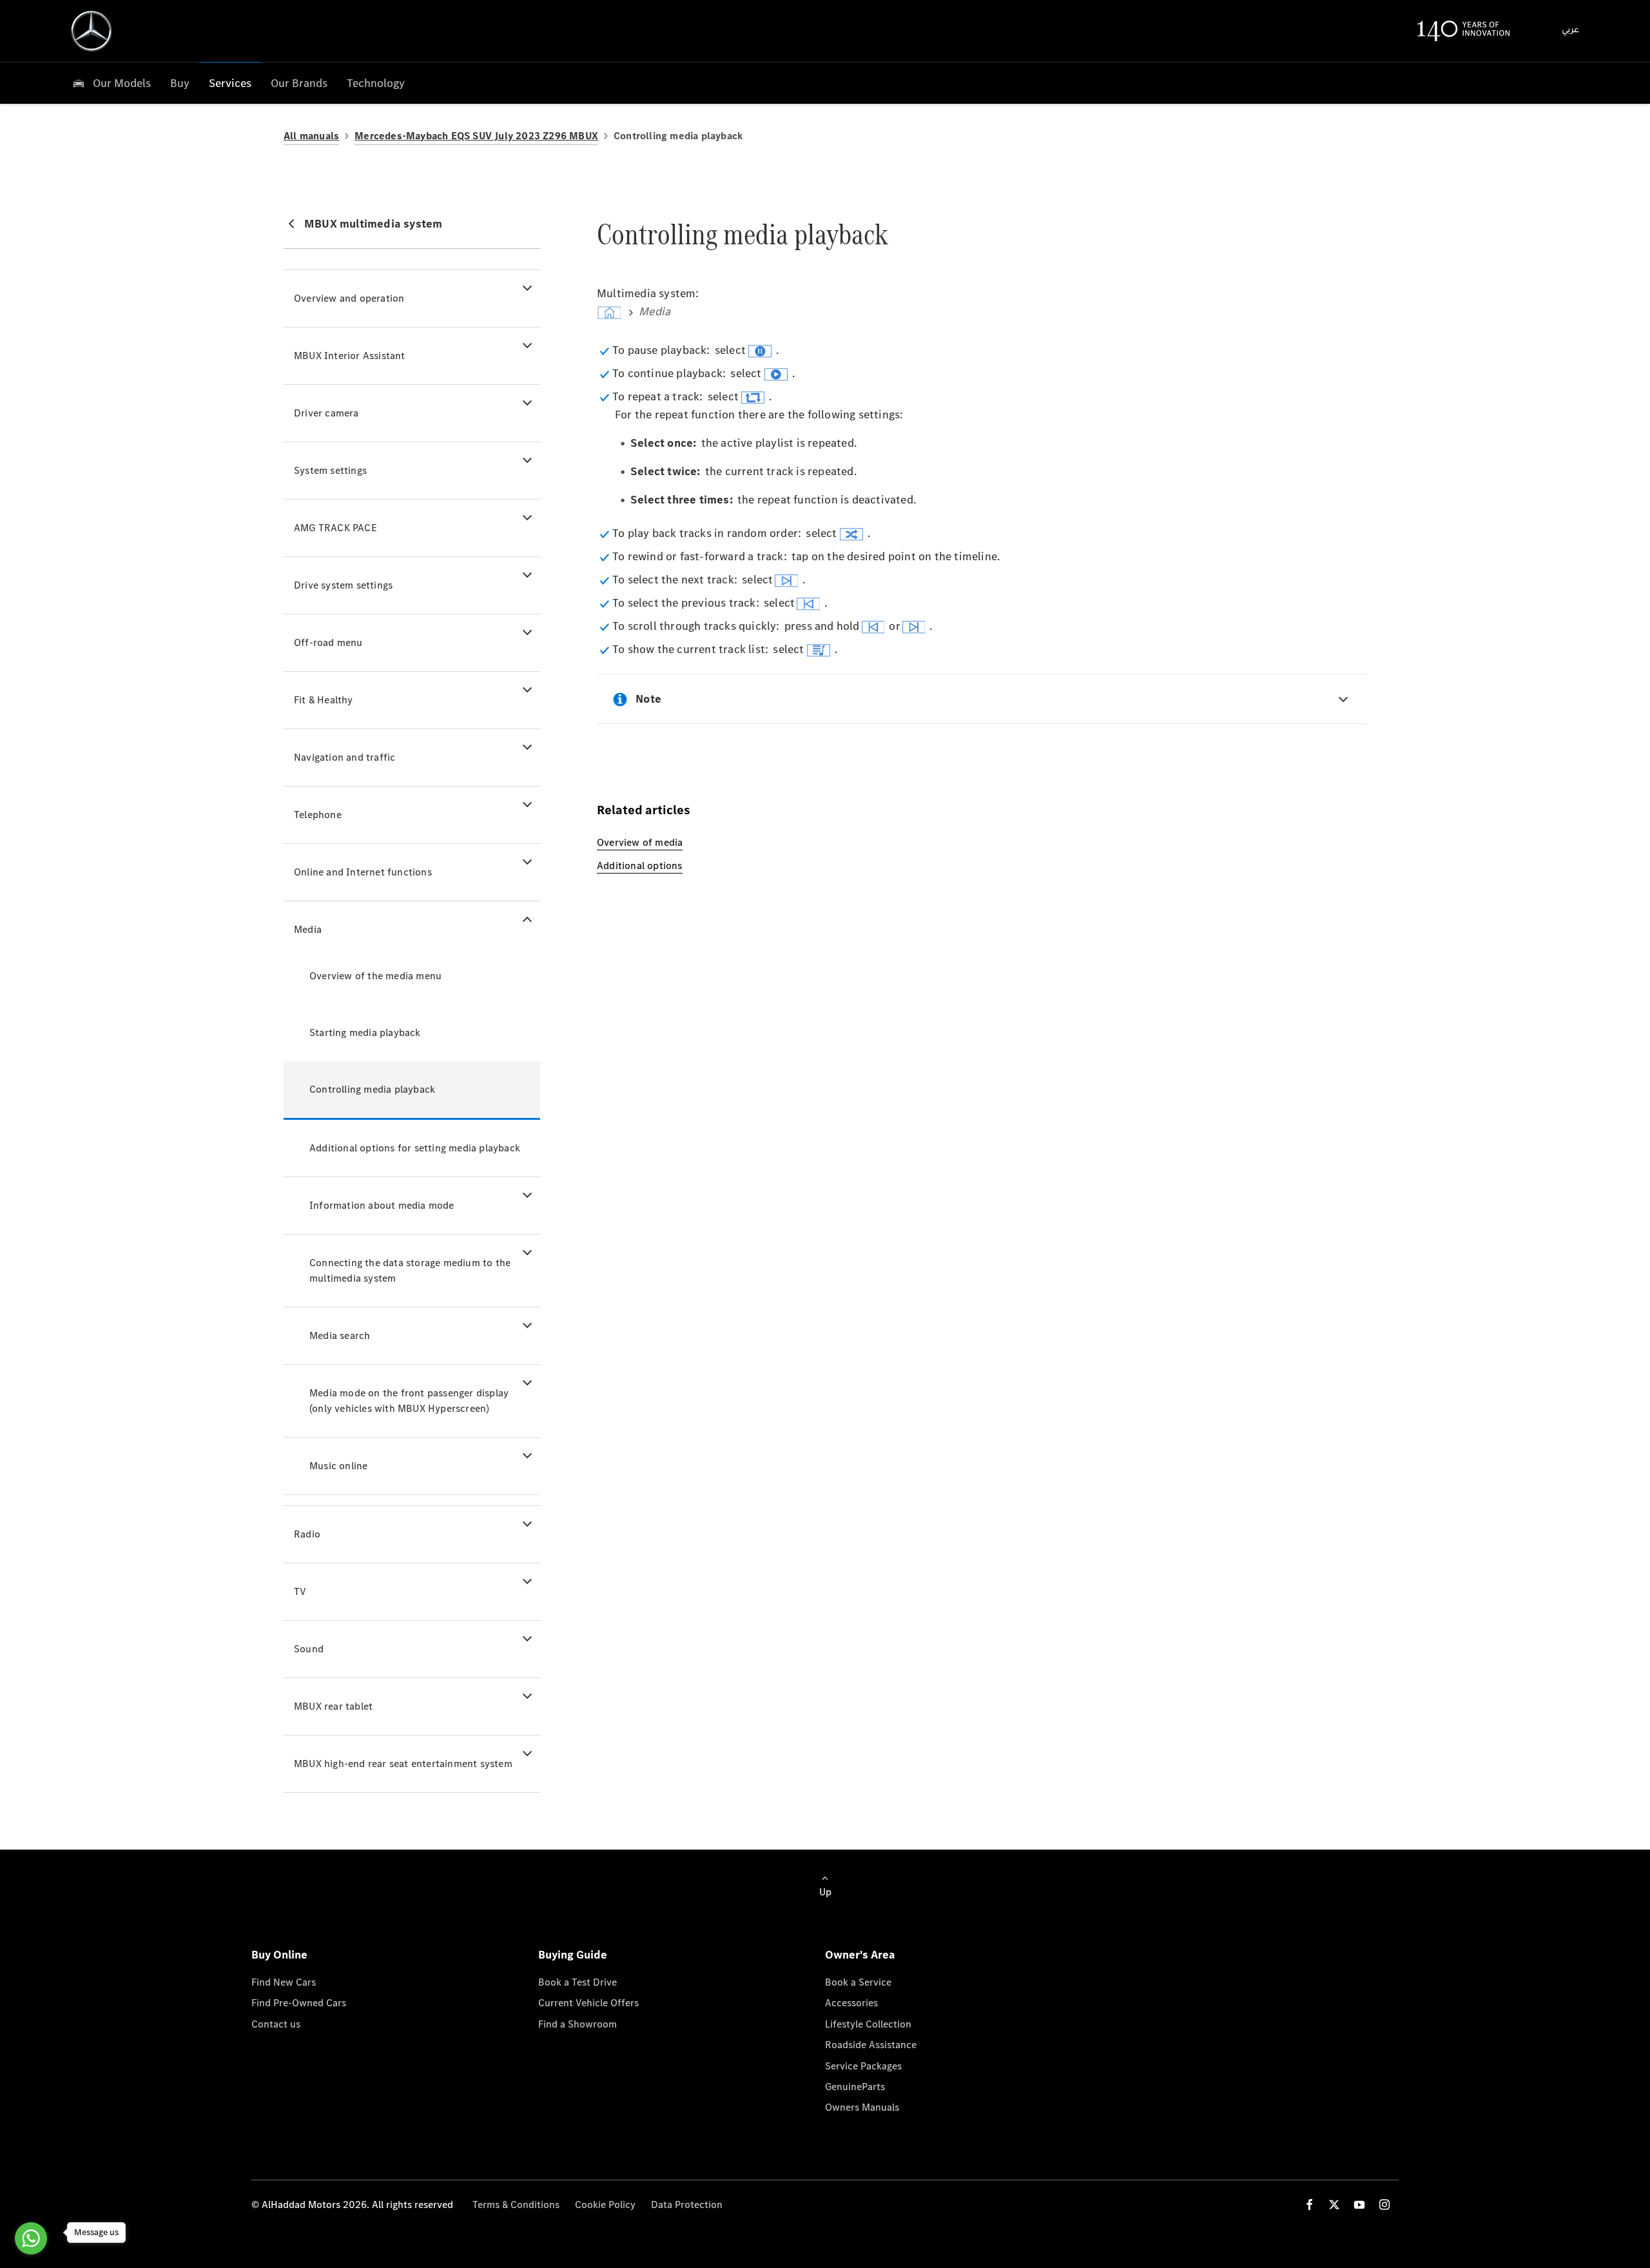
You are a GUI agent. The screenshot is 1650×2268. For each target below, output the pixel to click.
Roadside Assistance (871, 2045)
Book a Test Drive (577, 1982)
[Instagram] (1384, 2204)
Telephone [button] (318, 815)
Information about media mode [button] (382, 1205)
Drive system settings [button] (343, 585)
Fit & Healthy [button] (324, 700)
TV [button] (300, 1591)
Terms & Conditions (516, 2204)
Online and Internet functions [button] (363, 872)
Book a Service (858, 1982)
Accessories (851, 2003)
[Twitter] (1334, 2204)
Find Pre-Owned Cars (299, 2003)
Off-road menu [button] (328, 642)
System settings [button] (330, 470)
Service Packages (863, 2066)
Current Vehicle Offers (588, 2003)
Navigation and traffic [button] (345, 757)
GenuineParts (855, 2087)
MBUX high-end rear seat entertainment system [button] (403, 1764)
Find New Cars (284, 1982)
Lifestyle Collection (868, 2024)
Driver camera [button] (326, 413)
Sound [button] (309, 1649)
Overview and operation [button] (349, 298)
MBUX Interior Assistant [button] (350, 356)
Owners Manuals (862, 2107)
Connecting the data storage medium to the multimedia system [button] (410, 1270)
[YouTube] (1359, 2204)
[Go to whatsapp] (31, 2238)
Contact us (276, 2024)
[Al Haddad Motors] (92, 31)
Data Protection (687, 2204)
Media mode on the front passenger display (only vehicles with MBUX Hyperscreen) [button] (409, 1401)
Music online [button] (338, 1466)
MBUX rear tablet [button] (333, 1706)
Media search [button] (340, 1335)
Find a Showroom (577, 2024)
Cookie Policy (605, 2204)
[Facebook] (1310, 2204)
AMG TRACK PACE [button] (335, 528)
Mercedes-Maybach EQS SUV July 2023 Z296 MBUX (476, 136)
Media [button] (308, 929)
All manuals (311, 136)
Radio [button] (307, 1534)
